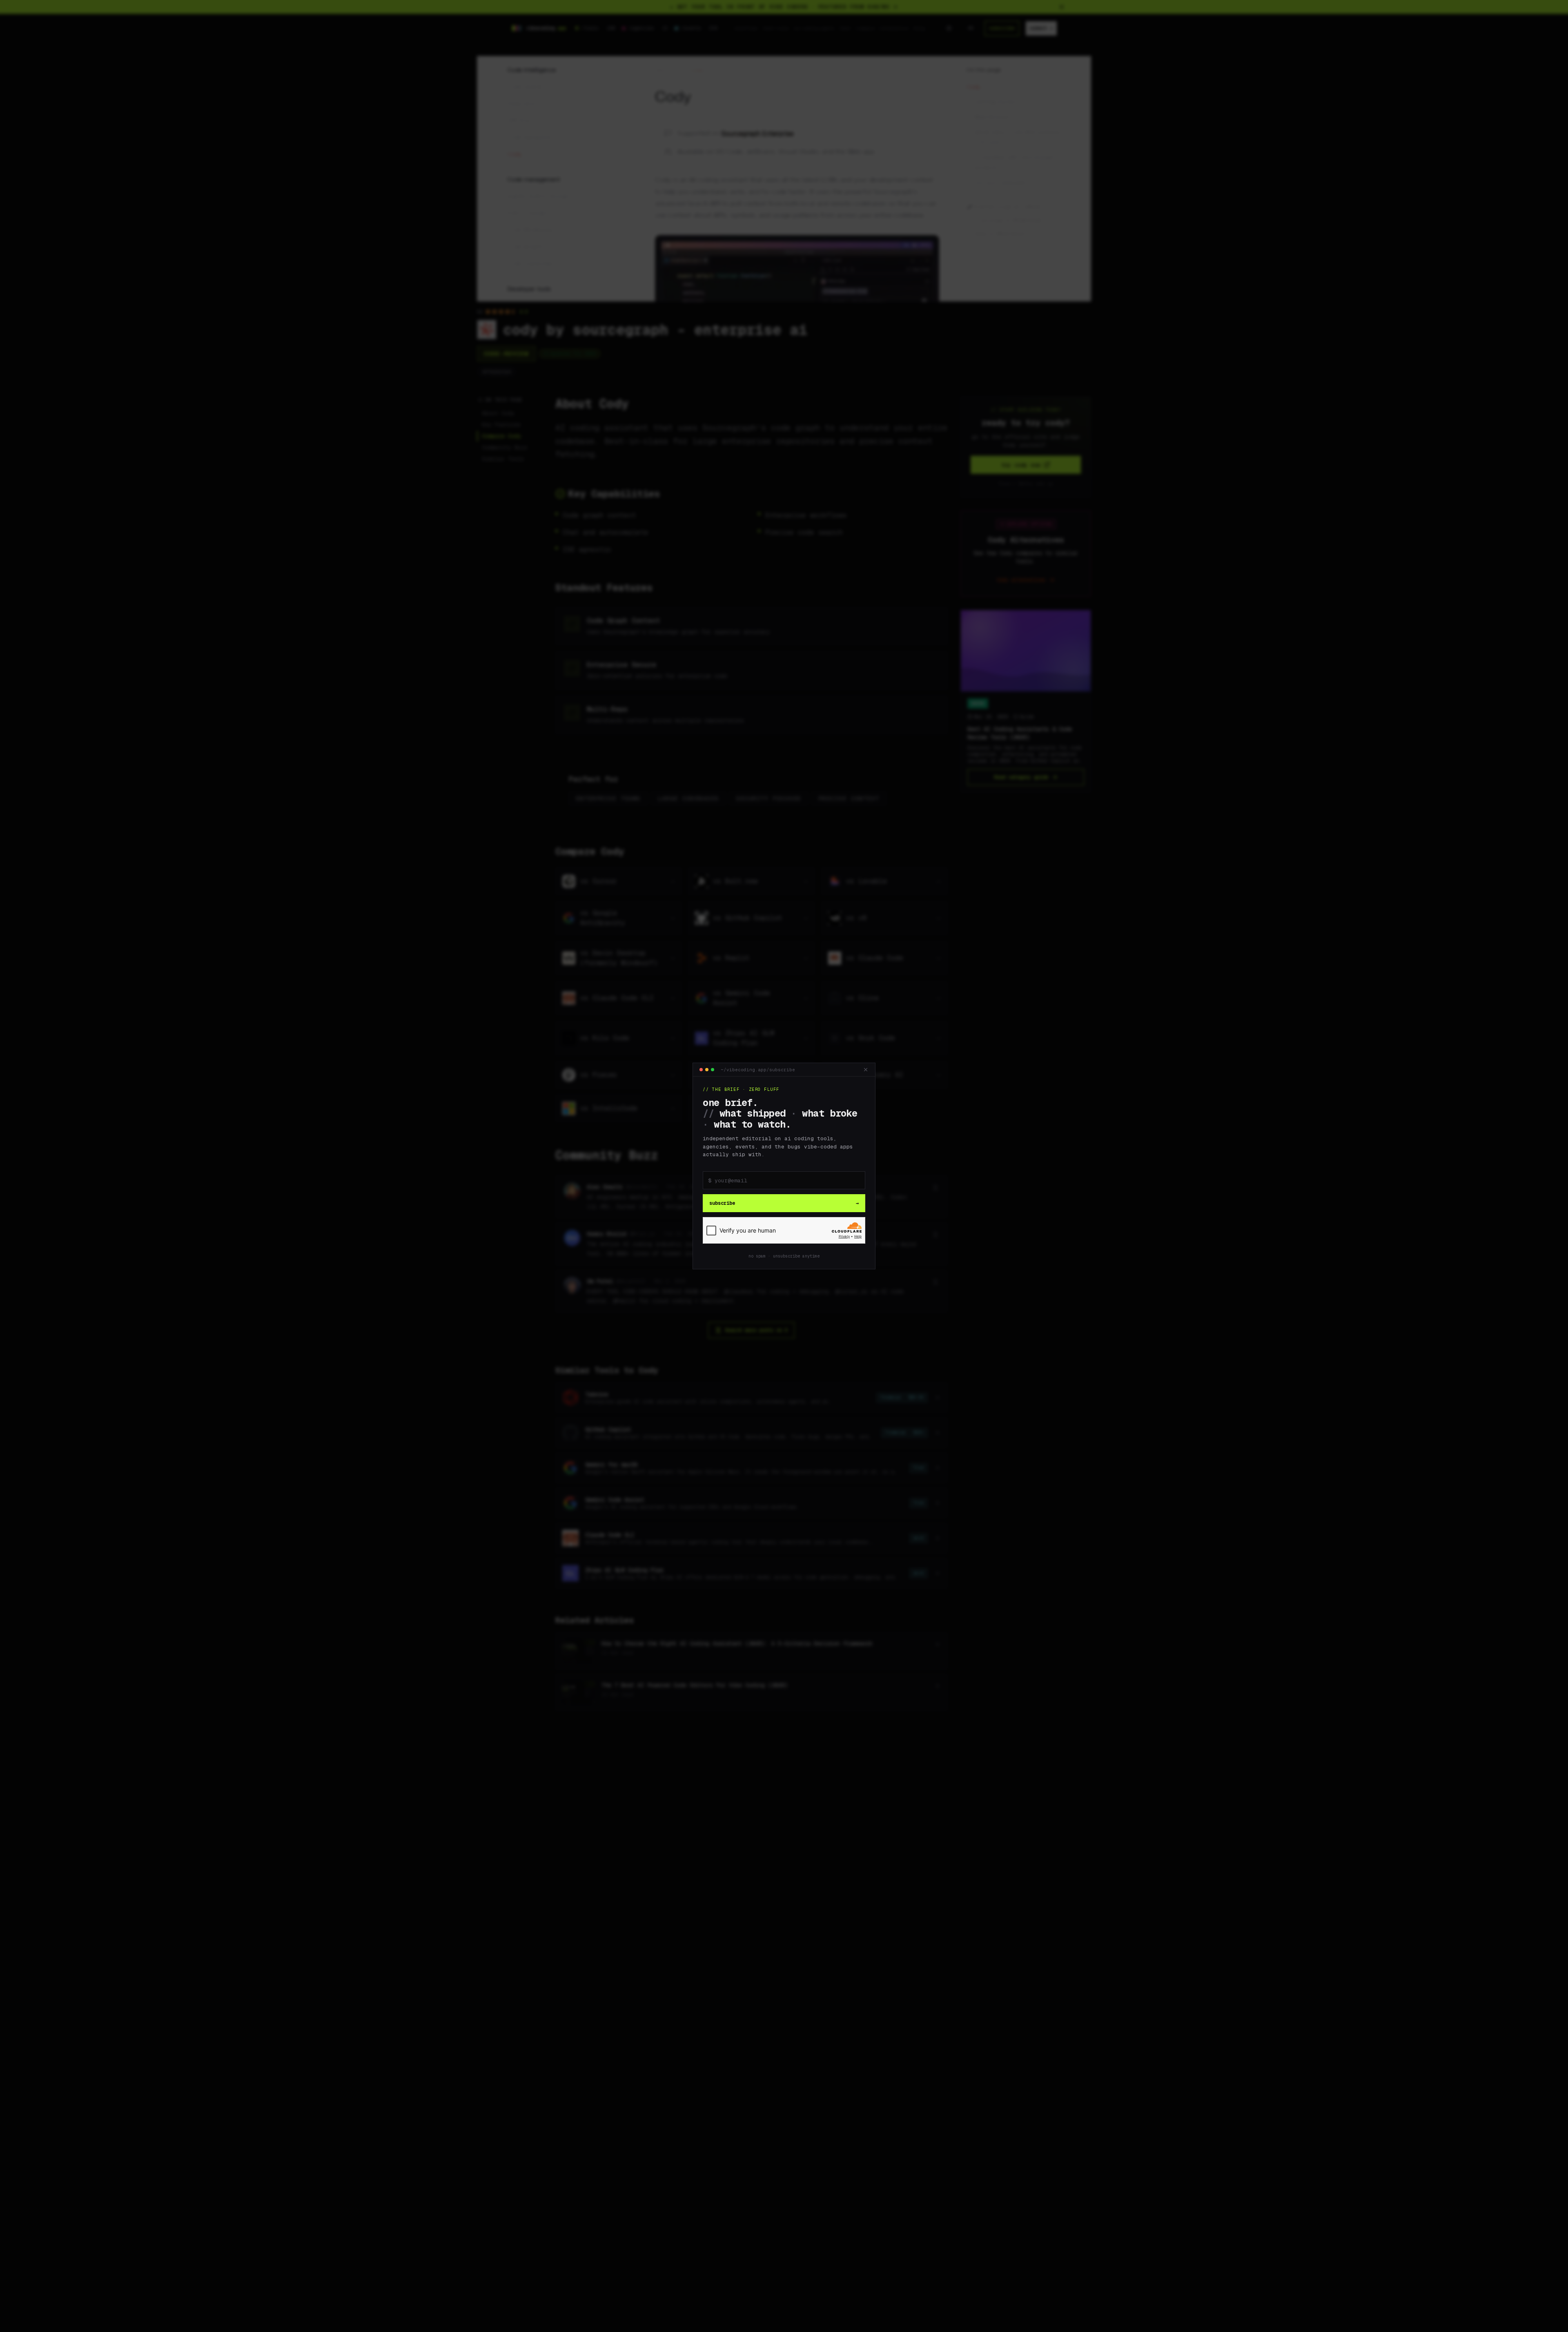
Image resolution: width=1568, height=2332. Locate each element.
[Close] (866, 1070)
